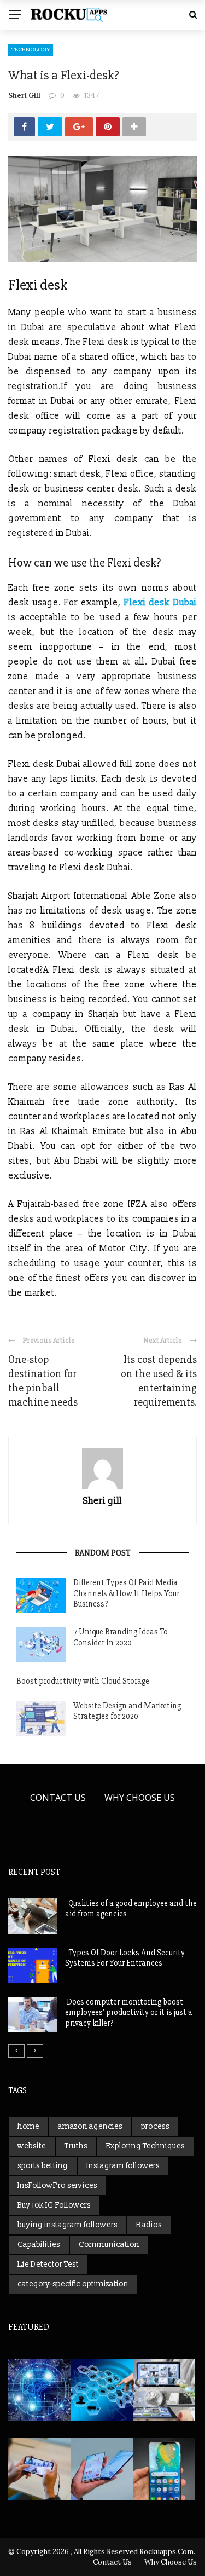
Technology (31, 50)
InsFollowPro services (57, 2185)
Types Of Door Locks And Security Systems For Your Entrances (125, 1958)
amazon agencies (90, 2126)
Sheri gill (24, 96)
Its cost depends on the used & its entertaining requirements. (159, 1381)
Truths (76, 2146)
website (32, 2146)
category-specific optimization (73, 2284)
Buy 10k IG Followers (54, 2205)
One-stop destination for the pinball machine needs (43, 1381)
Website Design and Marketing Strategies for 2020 (127, 1711)
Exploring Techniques (145, 2146)
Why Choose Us (140, 1798)
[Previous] (16, 2051)
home (28, 2126)
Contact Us (58, 1798)
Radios (149, 2225)
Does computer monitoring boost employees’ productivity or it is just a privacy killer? (129, 2012)
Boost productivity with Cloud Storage (83, 1681)
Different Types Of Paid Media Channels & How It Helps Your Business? (126, 1593)
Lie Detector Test (48, 2264)
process (155, 2126)
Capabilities (39, 2245)
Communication (109, 2245)
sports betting (43, 2166)
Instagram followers (123, 2166)
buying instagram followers (68, 2225)
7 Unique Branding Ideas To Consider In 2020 (121, 1637)
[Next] (35, 2051)
